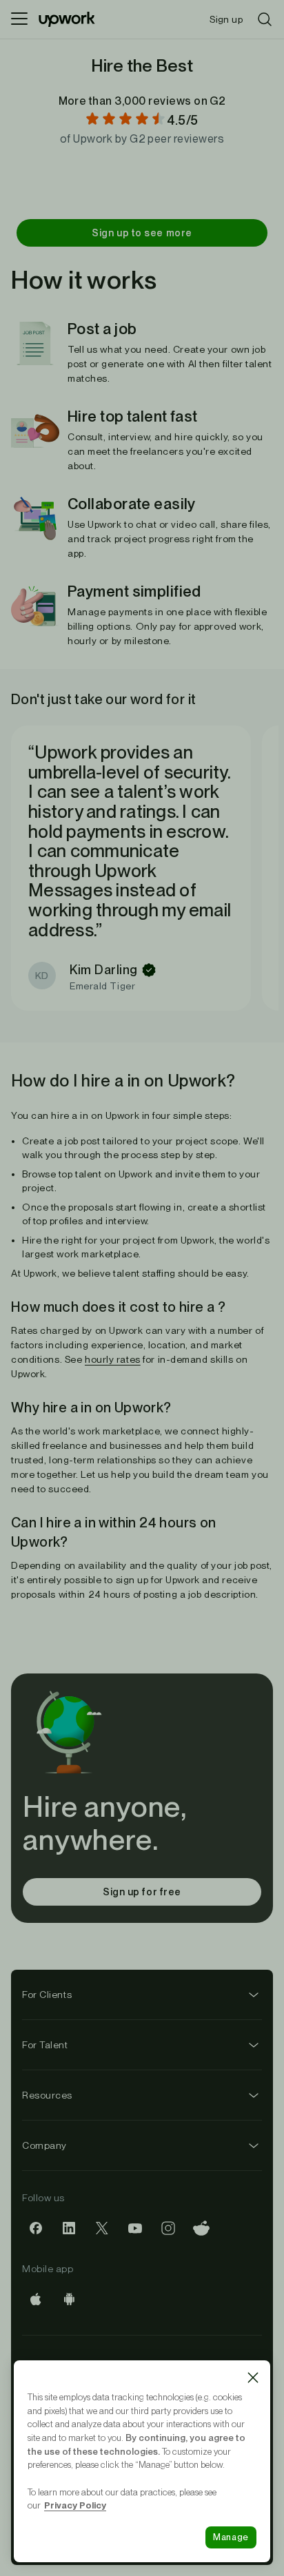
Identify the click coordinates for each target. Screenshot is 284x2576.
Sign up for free (142, 1892)
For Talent (45, 2045)
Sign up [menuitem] (226, 19)
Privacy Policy (75, 2505)
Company (44, 2145)
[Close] (253, 2378)
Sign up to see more (142, 233)
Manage (231, 2537)
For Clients (47, 1995)
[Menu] (19, 19)
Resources (47, 2095)
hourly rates (113, 1359)
